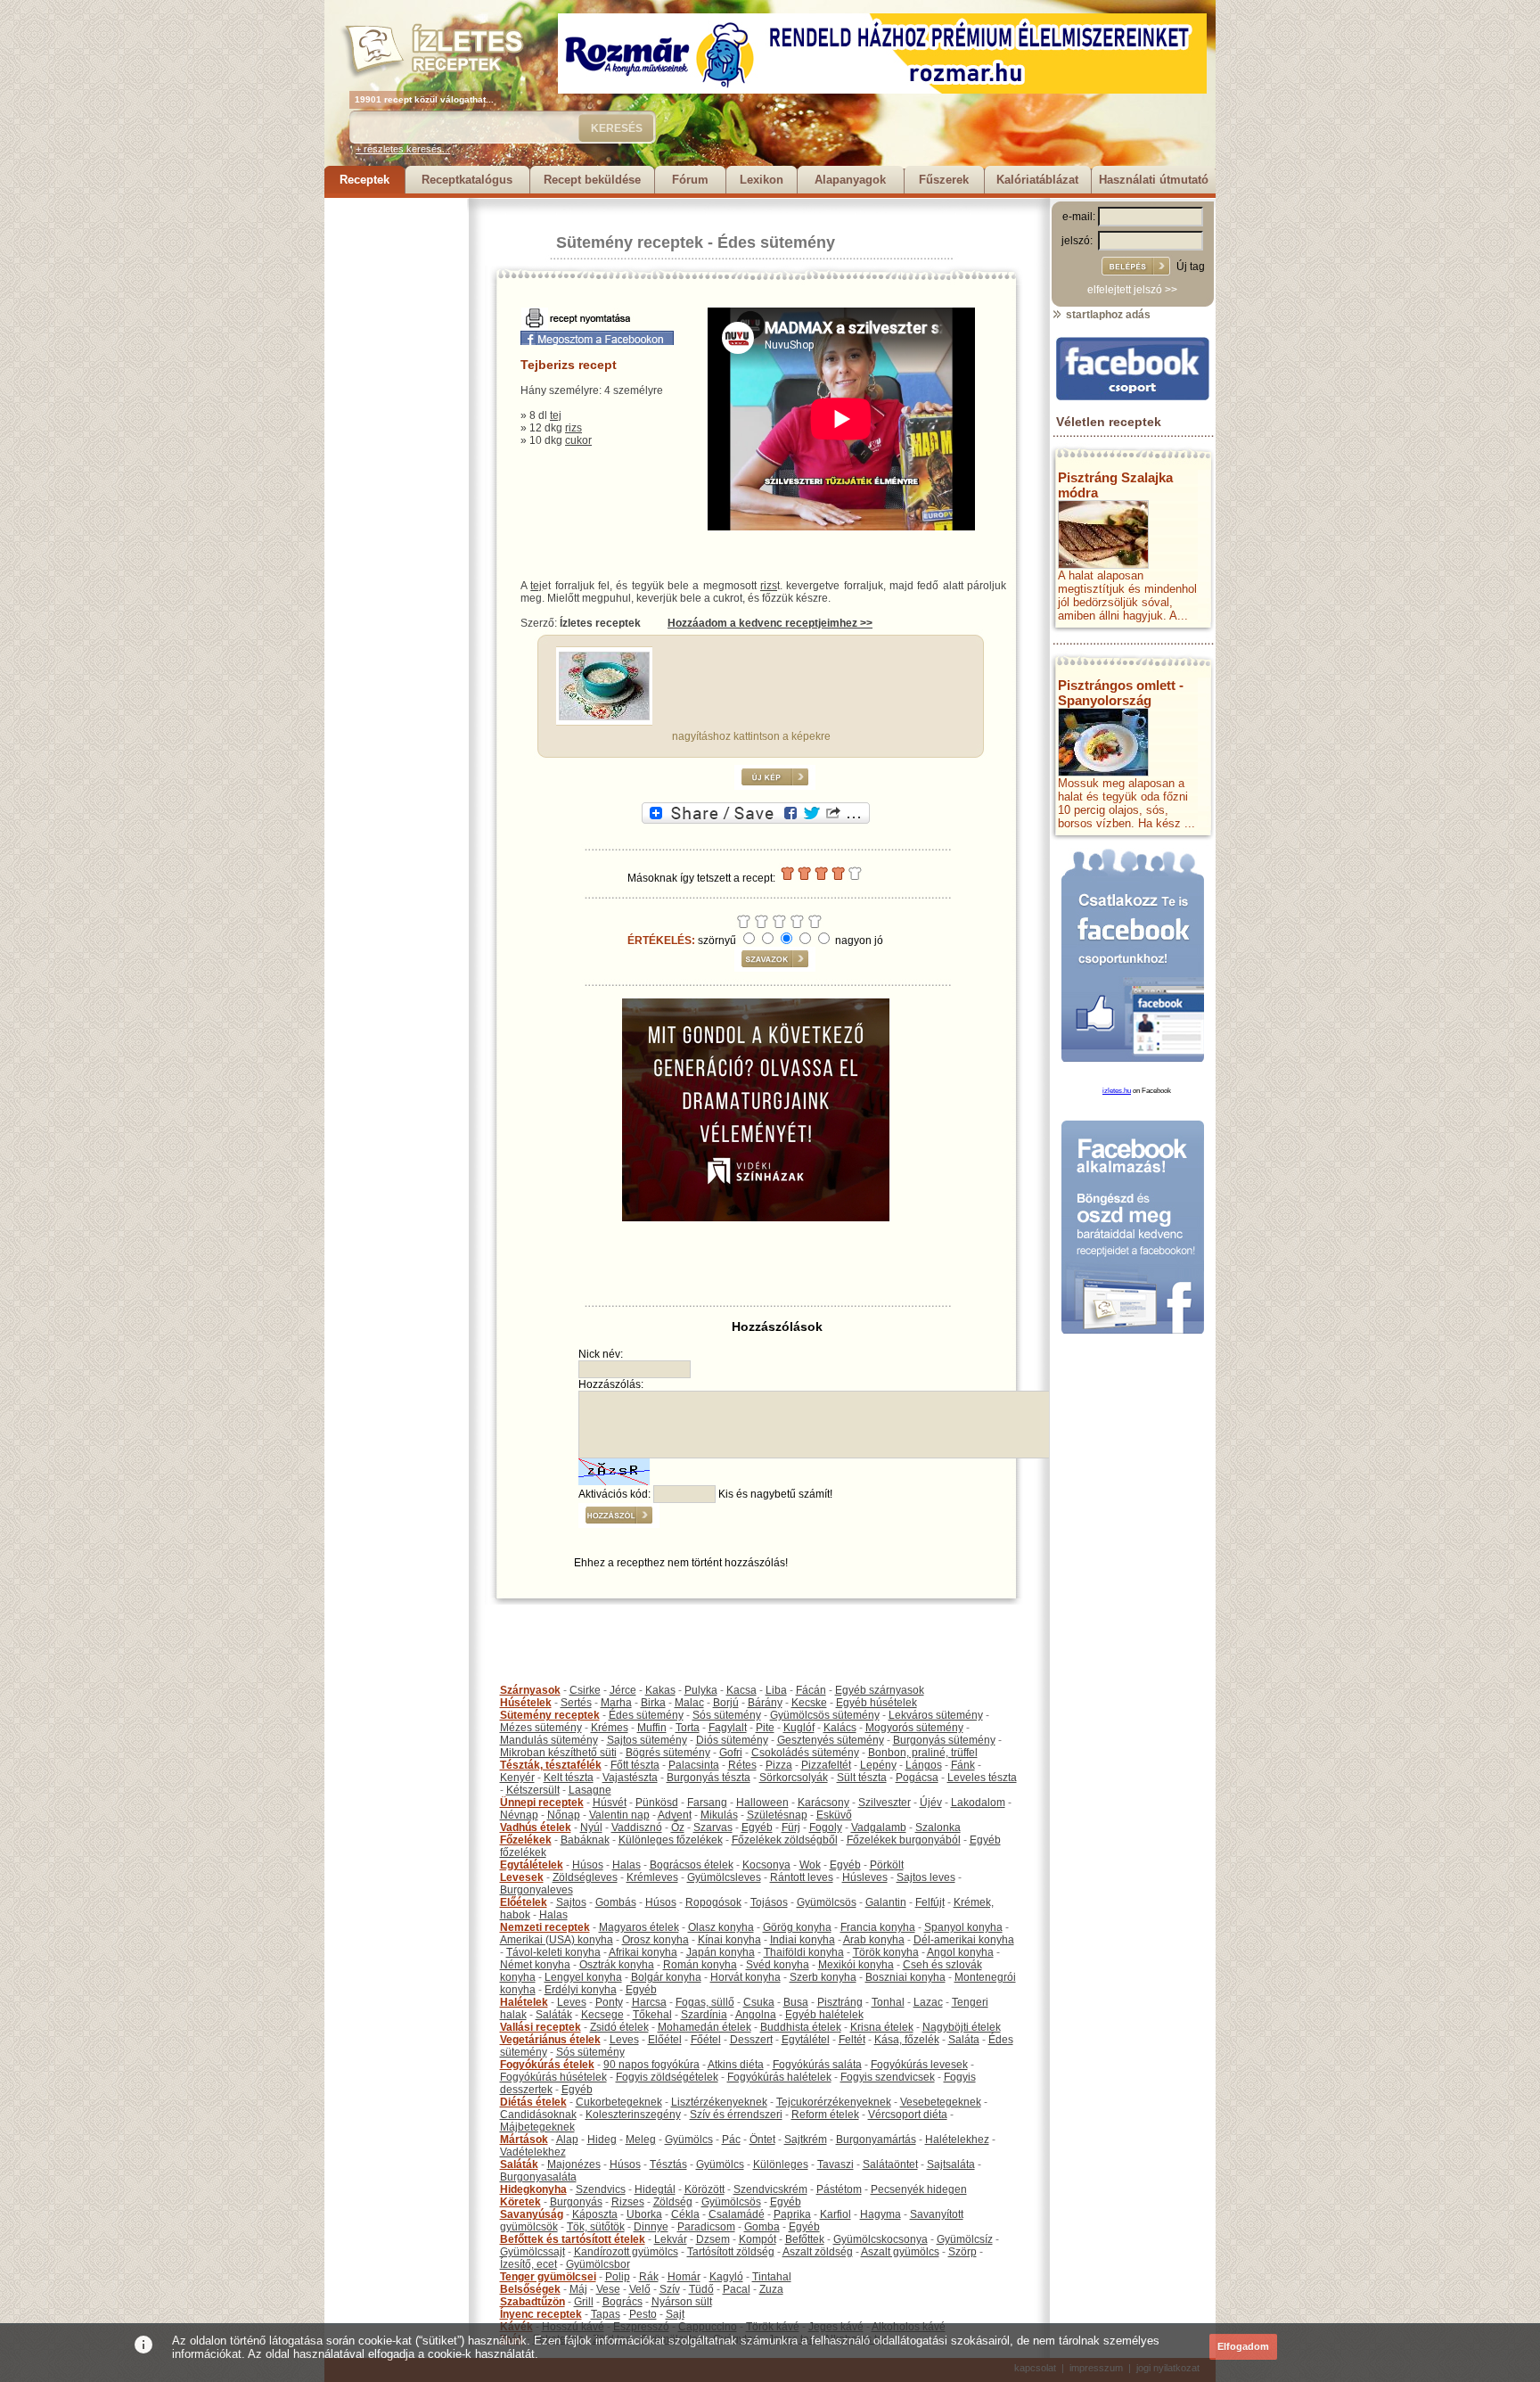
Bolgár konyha (666, 1977)
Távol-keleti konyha (553, 1952)
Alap (567, 2140)
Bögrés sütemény (668, 1753)
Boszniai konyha (905, 1977)
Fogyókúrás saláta (817, 2065)
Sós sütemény (727, 1715)
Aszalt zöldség (818, 2252)
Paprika (792, 2214)
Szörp (962, 2252)
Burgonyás (576, 2202)
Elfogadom (1243, 2346)
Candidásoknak (538, 2115)
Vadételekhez (533, 2152)
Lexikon (762, 180)
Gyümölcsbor (598, 2264)
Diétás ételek (533, 2102)
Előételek (524, 1902)
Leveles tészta (982, 1778)
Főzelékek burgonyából (904, 1840)
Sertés (576, 1703)
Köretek (520, 2202)
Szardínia (704, 2015)
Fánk (963, 1765)
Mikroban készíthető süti (558, 1753)
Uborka (644, 2214)
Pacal (737, 2289)
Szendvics (601, 2189)
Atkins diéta (736, 2065)
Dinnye (651, 2227)
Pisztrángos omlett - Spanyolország (1121, 693)
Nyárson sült (682, 2302)
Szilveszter (885, 1803)
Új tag (1191, 267)
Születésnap (777, 1815)
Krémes (610, 1728)
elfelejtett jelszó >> (1132, 290)
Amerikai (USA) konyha (557, 1940)
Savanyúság (532, 2214)
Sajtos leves (926, 1877)
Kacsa (741, 1690)
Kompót (758, 2239)
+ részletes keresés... (403, 149)
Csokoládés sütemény (805, 1753)
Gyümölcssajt (532, 2252)
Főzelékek (526, 1840)
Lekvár (671, 2239)
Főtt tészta (635, 1765)
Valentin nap (619, 1815)
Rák (649, 2277)
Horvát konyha (745, 1977)
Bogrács (623, 2302)
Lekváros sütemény (936, 1715)
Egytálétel (806, 2040)
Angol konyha (960, 1952)
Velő (640, 2289)
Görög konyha (797, 1927)
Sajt (675, 2314)
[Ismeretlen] (604, 717)
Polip (618, 2277)
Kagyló (726, 2277)
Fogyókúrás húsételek (553, 2077)
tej (556, 415)
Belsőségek (530, 2289)
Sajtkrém (806, 2140)
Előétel (665, 2040)
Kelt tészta (569, 1778)
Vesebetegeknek (941, 2102)
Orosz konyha (655, 1940)
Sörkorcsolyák (794, 1778)
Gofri (731, 1753)
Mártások (524, 2140)
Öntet (762, 2140)
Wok (810, 1865)
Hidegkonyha (533, 2189)
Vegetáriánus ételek (550, 2040)
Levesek (522, 1877)
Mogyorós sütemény (914, 1728)
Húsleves (865, 1877)
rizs (573, 428)
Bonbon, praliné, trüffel (923, 1753)
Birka (653, 1703)
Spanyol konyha (963, 1927)
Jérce (623, 1690)
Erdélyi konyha (581, 1990)
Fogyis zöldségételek (667, 2077)
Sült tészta (862, 1778)
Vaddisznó (637, 1828)
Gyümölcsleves (724, 1877)
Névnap (519, 1815)
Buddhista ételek (801, 2027)
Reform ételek (825, 2115)
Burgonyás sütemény (944, 1740)
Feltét (852, 2040)
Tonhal (888, 2002)
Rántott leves (802, 1877)
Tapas (606, 2314)
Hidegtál (655, 2189)
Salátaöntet (890, 2164)
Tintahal (772, 2277)
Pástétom (839, 2189)
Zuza (771, 2289)
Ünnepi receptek (542, 1803)
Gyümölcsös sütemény (825, 1715)
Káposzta (595, 2214)
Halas (627, 1865)
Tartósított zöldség (731, 2252)
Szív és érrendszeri (736, 2115)
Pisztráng (840, 2002)
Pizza (779, 1765)
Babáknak (585, 1840)
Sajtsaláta (951, 2164)
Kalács (840, 1728)
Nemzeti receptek (545, 1927)
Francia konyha (878, 1927)
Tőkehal (652, 2015)
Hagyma (881, 2214)
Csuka (759, 2002)
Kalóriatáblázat (1037, 180)
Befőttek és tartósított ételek (573, 2239)
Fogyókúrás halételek (779, 2077)
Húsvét (610, 1803)
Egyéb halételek (824, 2015)
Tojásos (769, 1902)
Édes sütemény (776, 242)
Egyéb (757, 1828)
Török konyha (886, 1952)
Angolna (756, 2015)
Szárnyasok (530, 1690)
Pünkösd (657, 1803)
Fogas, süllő (705, 2002)
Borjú (726, 1703)
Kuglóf (799, 1728)
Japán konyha (721, 1952)
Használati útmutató (1154, 180)
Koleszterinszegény (633, 2115)
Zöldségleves (585, 1877)
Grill (584, 2302)
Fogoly (826, 1828)
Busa (796, 2002)
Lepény (878, 1765)
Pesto (643, 2314)
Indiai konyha (803, 1940)
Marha (616, 1703)
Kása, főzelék (907, 2040)
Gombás (616, 1902)
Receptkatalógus (467, 180)
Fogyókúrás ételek (547, 2065)
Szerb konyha (823, 1977)
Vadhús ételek (536, 1828)
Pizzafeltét (826, 1765)
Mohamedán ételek (704, 2027)
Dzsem (713, 2239)
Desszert (751, 2040)
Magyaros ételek (639, 1927)
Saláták (554, 2015)
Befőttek (805, 2239)
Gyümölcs (689, 2140)
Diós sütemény (732, 1740)
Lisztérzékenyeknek (719, 2102)
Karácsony (823, 1803)
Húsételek (526, 1703)
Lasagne (590, 1790)
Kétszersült (533, 1790)
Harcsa (649, 2002)
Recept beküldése (592, 180)
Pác (731, 2140)
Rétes (742, 1765)
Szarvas (713, 1828)
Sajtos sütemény (647, 1740)
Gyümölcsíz (965, 2239)
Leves (572, 2002)
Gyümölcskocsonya (881, 2239)
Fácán (811, 1690)
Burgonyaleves (537, 1890)
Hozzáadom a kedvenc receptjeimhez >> (770, 623)
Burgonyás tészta (709, 1778)
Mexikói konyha (856, 1965)
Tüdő (701, 2289)
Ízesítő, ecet (528, 2264)
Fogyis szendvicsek (888, 2077)
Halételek (524, 2002)
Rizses (628, 2202)
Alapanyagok (850, 180)
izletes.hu (1117, 1091)
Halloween (762, 1803)
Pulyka (701, 1690)
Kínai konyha (729, 1940)
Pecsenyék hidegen (919, 2189)
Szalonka (938, 1828)
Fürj (791, 1828)
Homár (684, 2277)
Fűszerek (944, 180)
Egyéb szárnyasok (880, 1690)
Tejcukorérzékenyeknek (834, 2102)
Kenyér (517, 1778)
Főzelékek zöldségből (785, 1840)
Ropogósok (713, 1902)
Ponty (609, 2002)
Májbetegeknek (537, 2127)
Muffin (652, 1728)
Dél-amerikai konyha (964, 1940)
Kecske (809, 1703)
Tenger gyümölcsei (548, 2277)
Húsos (588, 1865)
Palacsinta (694, 1765)
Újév (931, 1803)
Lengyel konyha (583, 1977)
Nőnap (564, 1815)
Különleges (781, 2164)
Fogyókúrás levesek (919, 2065)
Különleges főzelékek (671, 1840)
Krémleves (652, 1877)
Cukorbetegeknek (619, 2102)
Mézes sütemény (541, 1728)
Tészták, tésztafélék (551, 1765)
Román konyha (700, 1965)
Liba (776, 1690)
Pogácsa (917, 1778)
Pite (765, 1728)
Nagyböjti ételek (962, 2027)
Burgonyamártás (876, 2140)
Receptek (365, 180)
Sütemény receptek (630, 242)
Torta (688, 1728)
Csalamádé (737, 2214)
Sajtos (571, 1902)
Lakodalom (978, 1803)
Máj (578, 2289)
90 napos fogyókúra (651, 2065)
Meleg (641, 2140)
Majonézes (574, 2164)
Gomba (762, 2227)
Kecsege (602, 2015)
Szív (670, 2289)
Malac (689, 1703)
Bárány (765, 1703)
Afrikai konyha (643, 1952)
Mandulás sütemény (549, 1740)
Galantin (886, 1902)
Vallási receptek (541, 2027)
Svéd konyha (778, 1965)
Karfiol (836, 2214)
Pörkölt (887, 1865)
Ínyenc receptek (541, 2314)
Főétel (706, 2040)
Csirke (585, 1690)
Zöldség (673, 2202)
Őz (678, 1828)
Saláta (964, 2040)
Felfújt (930, 1902)
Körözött (704, 2189)
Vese (608, 2289)
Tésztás (668, 2164)
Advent (675, 1815)
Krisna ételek (882, 2027)
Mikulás (719, 1815)
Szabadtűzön (532, 2302)
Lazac (928, 2002)
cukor (578, 440)
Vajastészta (630, 1778)
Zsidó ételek (619, 2027)
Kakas (660, 1690)
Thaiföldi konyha (804, 1952)
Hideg (602, 2140)
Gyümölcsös (827, 1902)
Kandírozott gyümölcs (626, 2252)
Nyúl (591, 1828)
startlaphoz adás (1107, 315)
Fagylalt (728, 1728)
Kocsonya (766, 1865)
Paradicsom (706, 2227)
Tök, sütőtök (596, 2227)
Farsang (707, 1803)
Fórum (690, 180)
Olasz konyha (721, 1927)
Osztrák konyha (617, 1965)
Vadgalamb (879, 1828)
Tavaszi (836, 2164)
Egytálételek (532, 1865)
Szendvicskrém (770, 2189)
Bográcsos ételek (692, 1865)
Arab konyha (874, 1940)
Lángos (924, 1765)
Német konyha (535, 1965)
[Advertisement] (396, 465)
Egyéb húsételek (876, 1703)
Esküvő (834, 1815)
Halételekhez (957, 2140)
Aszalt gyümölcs (900, 2252)
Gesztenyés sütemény (831, 1740)
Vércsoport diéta (908, 2115)
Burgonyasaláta (538, 2177)
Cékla (685, 2214)
